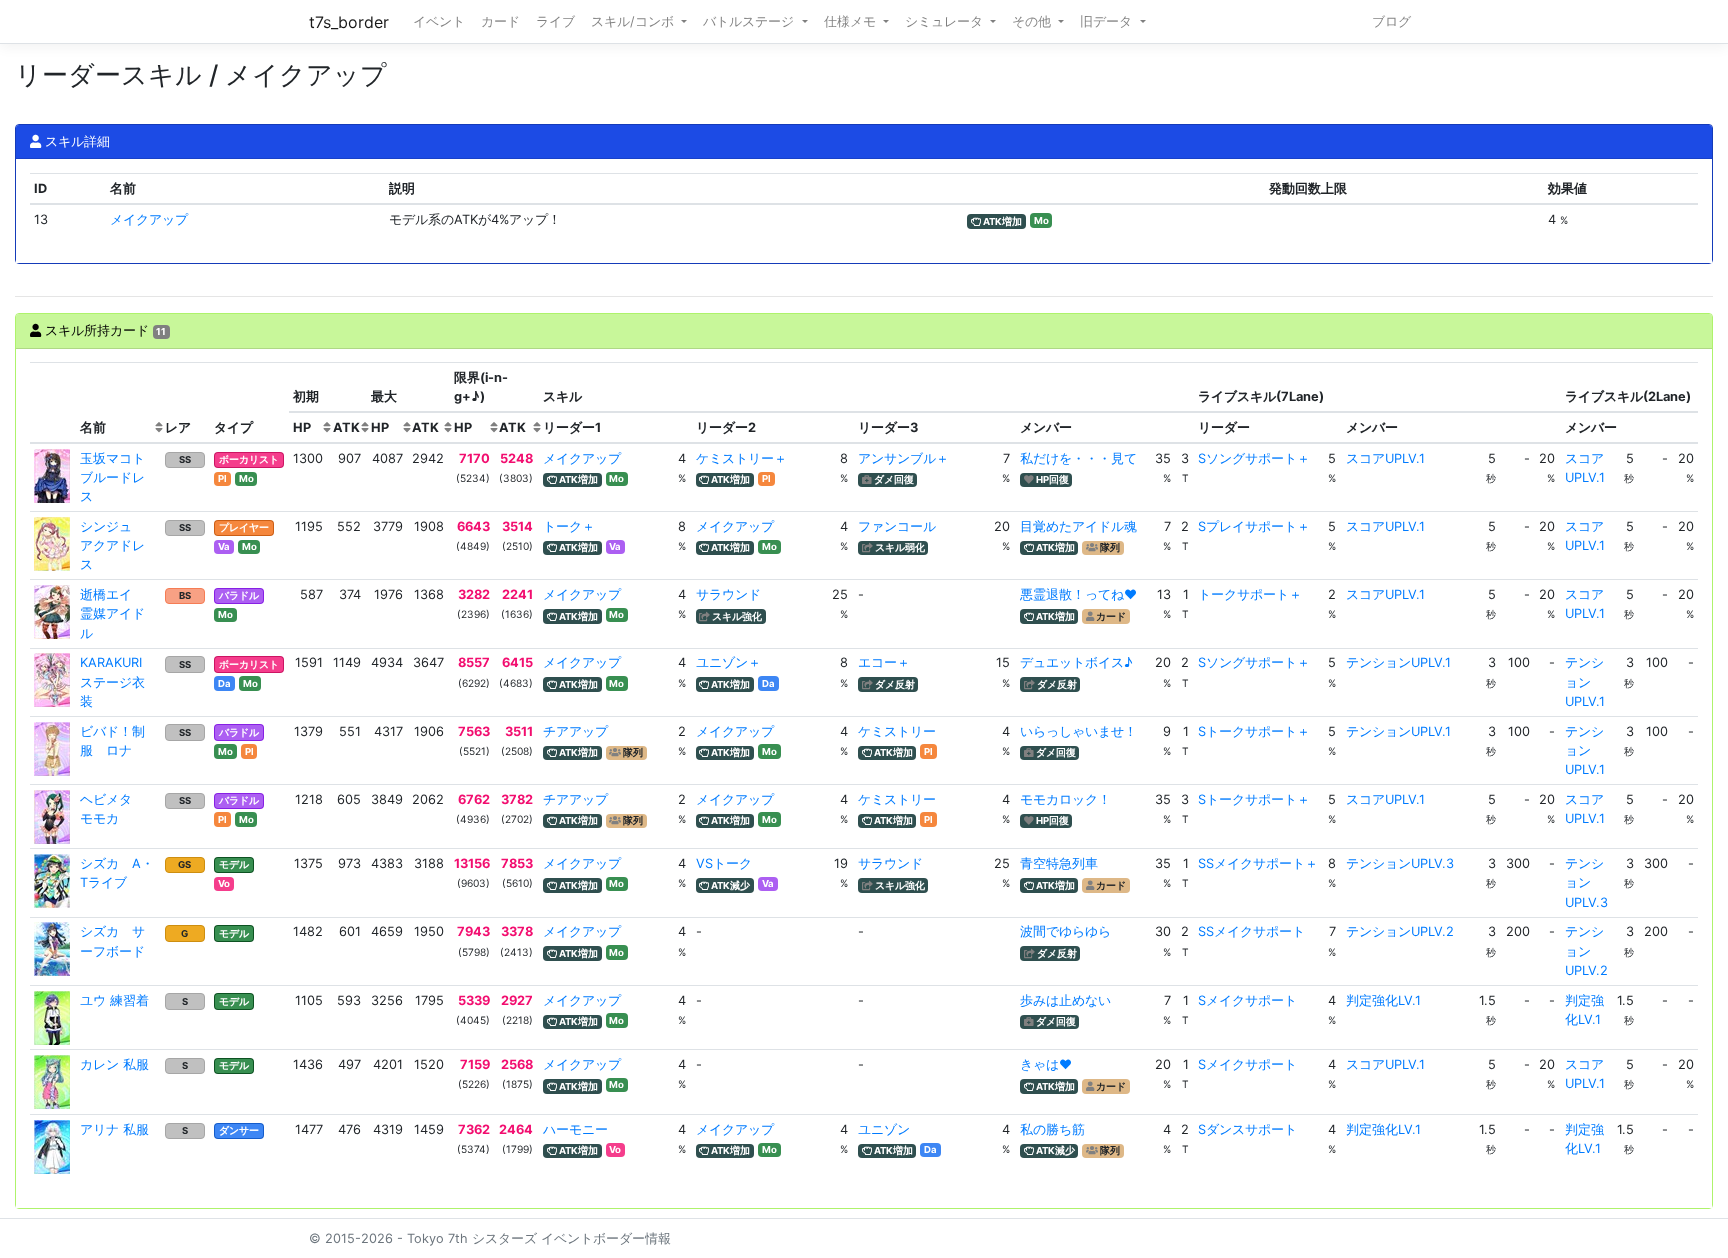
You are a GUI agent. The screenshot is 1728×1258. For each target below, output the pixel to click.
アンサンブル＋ (903, 458)
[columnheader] (53, 403)
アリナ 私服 (114, 1129)
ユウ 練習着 (114, 1000)
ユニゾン (884, 1129)
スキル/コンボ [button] (634, 21)
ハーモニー (575, 1129)
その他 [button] (1033, 21)
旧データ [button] (1108, 21)
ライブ (555, 21)
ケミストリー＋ (741, 458)
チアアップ (575, 731)
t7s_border (349, 22)
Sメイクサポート (1247, 1000)
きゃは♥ (1046, 1064)
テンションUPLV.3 (1400, 863)
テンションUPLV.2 (1400, 931)
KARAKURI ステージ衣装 (117, 681)
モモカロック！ (1065, 799)
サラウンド (728, 594)
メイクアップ (149, 219)
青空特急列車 (1059, 863)
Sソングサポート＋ (1254, 458)
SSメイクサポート (1251, 931)
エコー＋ (884, 662)
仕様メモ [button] (852, 21)
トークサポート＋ (1250, 594)
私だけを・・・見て (1078, 458)
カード (500, 21)
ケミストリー (897, 731)
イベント (439, 21)
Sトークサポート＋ (1254, 731)
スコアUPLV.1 (1385, 458)
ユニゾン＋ (728, 662)
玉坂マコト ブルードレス (119, 477)
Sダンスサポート (1247, 1129)
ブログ (1391, 21)
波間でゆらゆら (1065, 931)
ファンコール (897, 526)
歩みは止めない (1065, 1000)
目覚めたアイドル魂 (1078, 526)
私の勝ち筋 (1052, 1129)
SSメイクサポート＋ (1258, 863)
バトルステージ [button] (750, 21)
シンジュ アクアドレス (112, 545)
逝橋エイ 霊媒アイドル (112, 613)
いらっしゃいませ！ (1078, 731)
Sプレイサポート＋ (1254, 526)
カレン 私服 (114, 1064)
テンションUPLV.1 (1398, 662)
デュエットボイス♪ (1076, 662)
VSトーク (724, 863)
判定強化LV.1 (1383, 1000)
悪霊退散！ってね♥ (1078, 594)
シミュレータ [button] (946, 21)
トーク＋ (569, 526)
